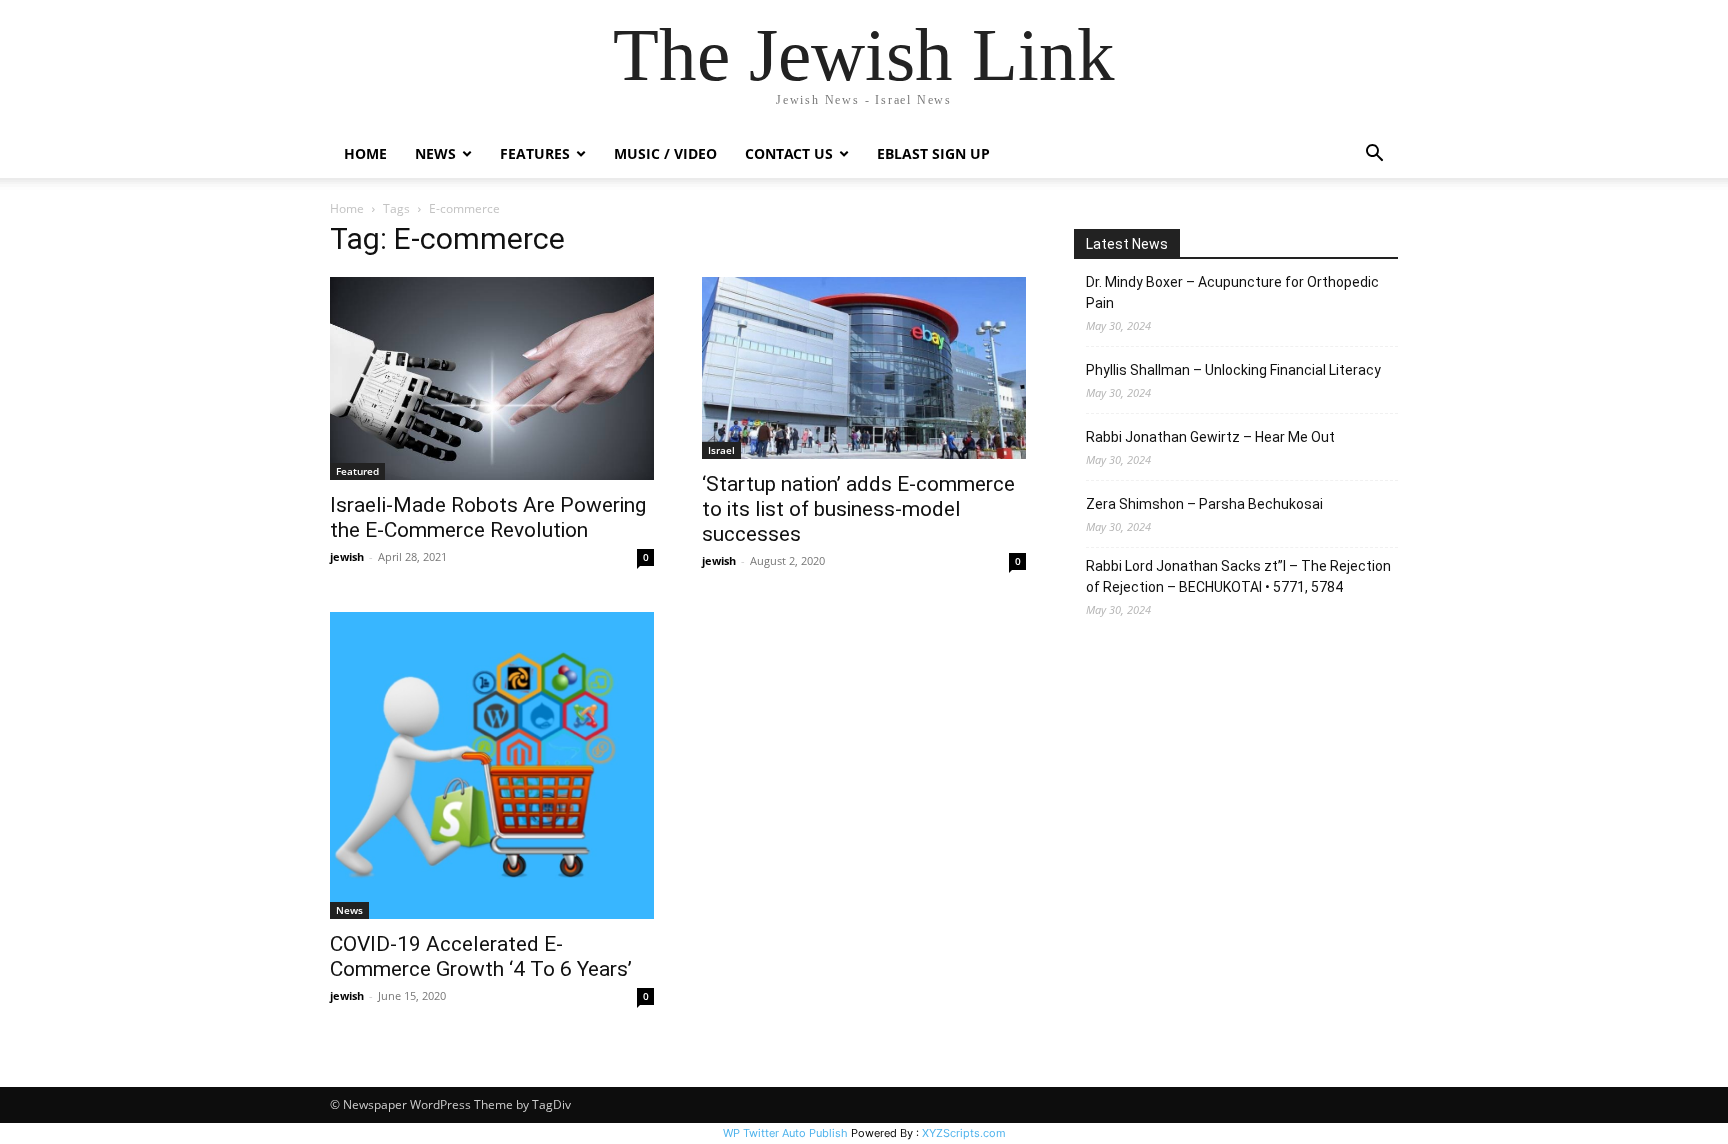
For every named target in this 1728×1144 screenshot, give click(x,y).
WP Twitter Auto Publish (785, 1133)
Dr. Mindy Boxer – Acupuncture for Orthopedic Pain (1232, 292)
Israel (721, 450)
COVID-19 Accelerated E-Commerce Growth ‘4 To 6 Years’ (481, 956)
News (349, 910)
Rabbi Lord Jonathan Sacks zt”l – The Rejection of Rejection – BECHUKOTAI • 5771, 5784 (1238, 576)
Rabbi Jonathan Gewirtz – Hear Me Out (1210, 437)
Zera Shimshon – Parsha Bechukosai (1204, 504)
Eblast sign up (933, 153)
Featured (357, 471)
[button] (1374, 155)
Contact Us (789, 153)
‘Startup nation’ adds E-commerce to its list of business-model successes (858, 509)
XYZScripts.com (964, 1133)
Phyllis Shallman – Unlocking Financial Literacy (1233, 370)
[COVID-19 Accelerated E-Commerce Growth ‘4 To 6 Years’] (492, 765)
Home (365, 153)
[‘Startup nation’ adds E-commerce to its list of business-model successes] (864, 368)
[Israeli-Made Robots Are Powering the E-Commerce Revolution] (492, 378)
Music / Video (665, 153)
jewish (347, 556)
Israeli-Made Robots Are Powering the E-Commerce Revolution (488, 517)
